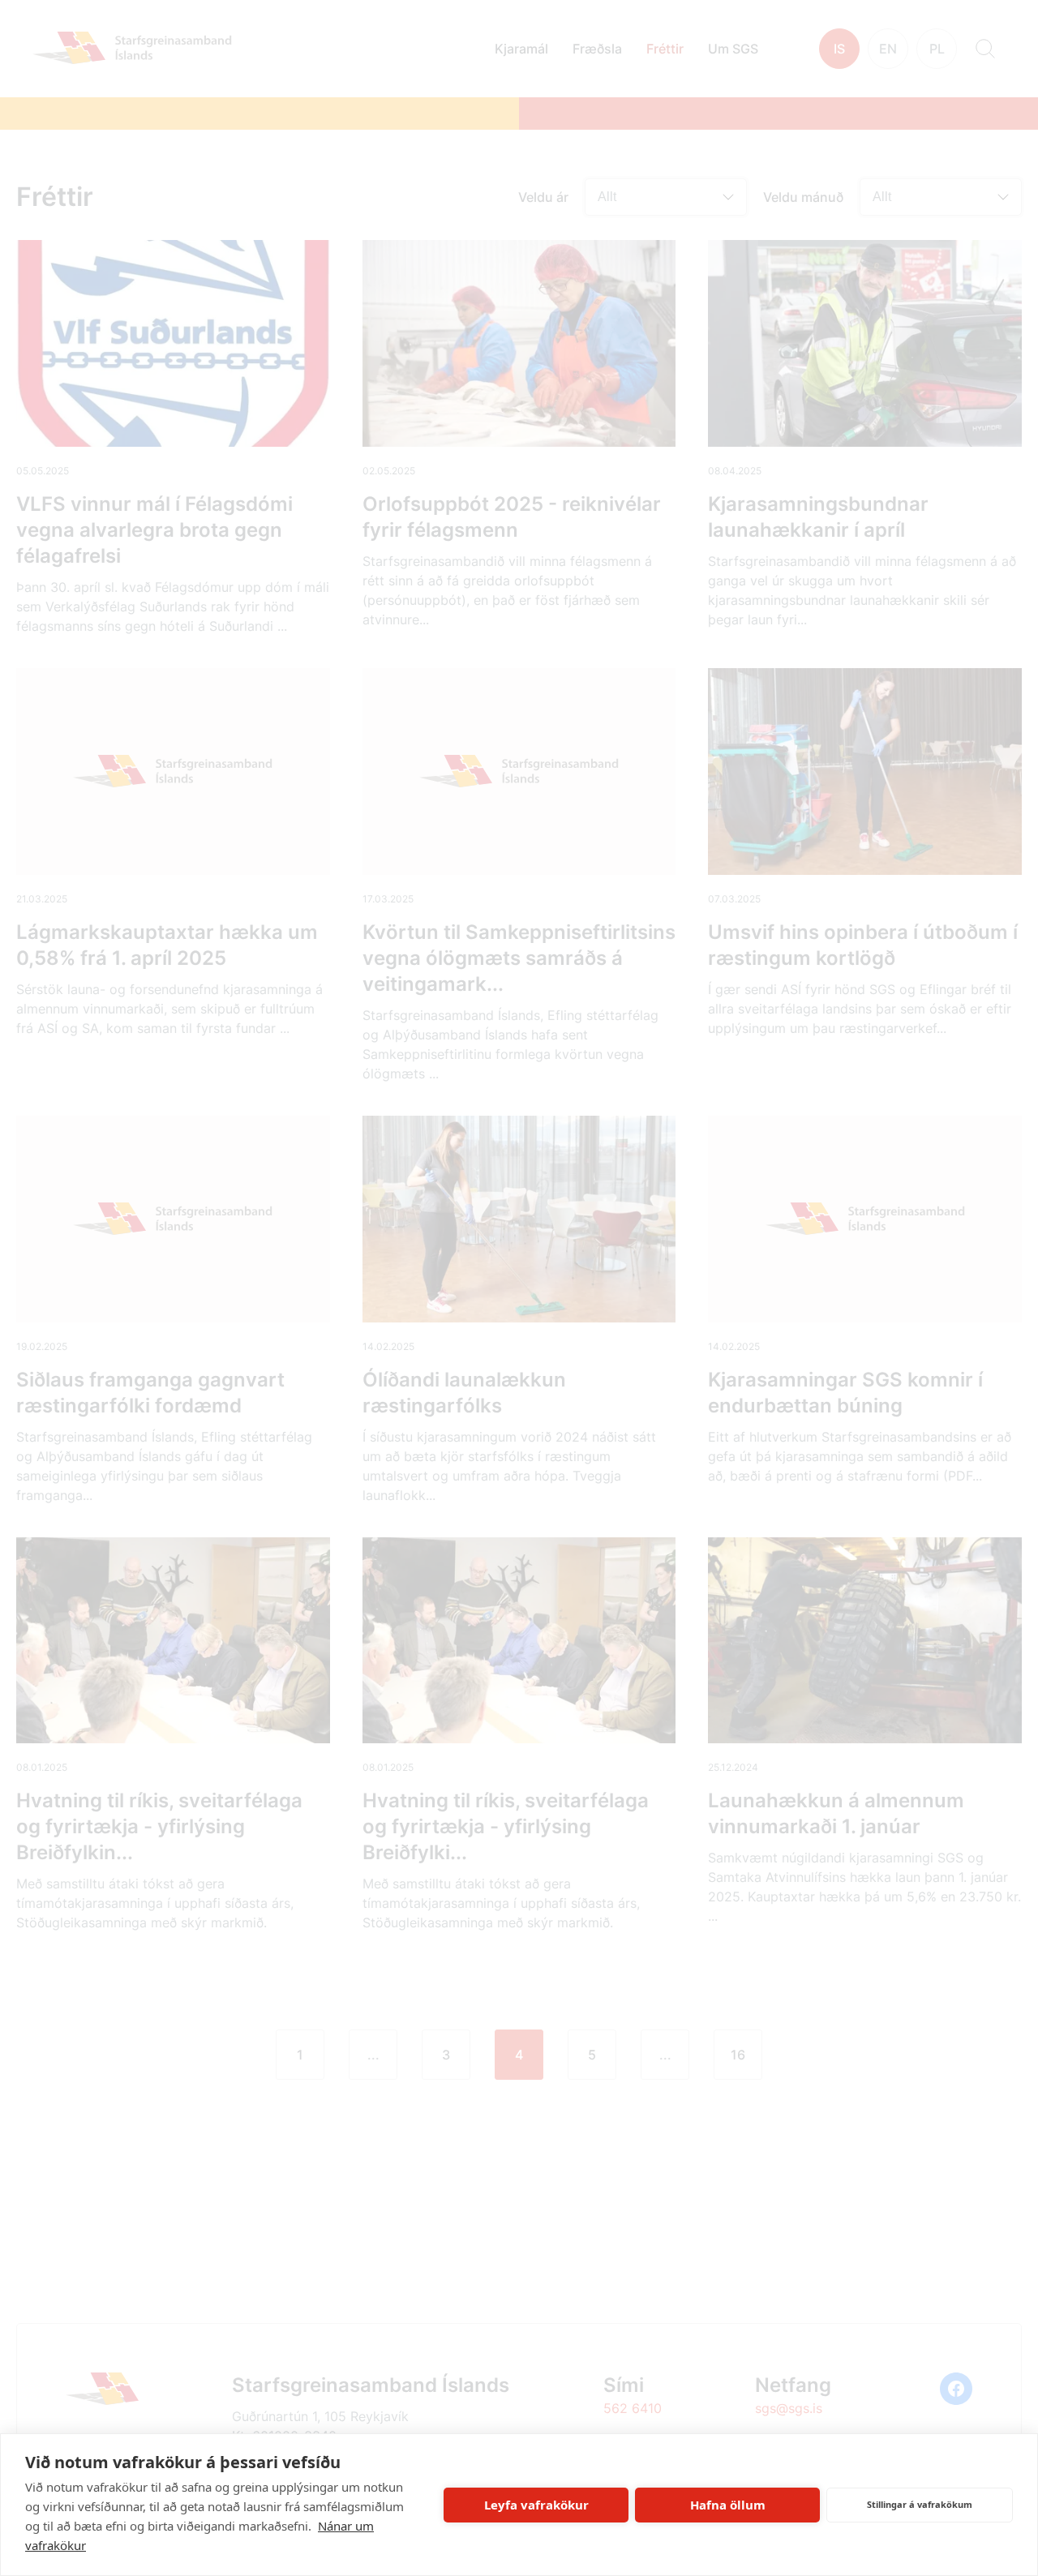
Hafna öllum (728, 2505)
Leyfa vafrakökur (536, 2505)
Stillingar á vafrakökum (920, 2504)
